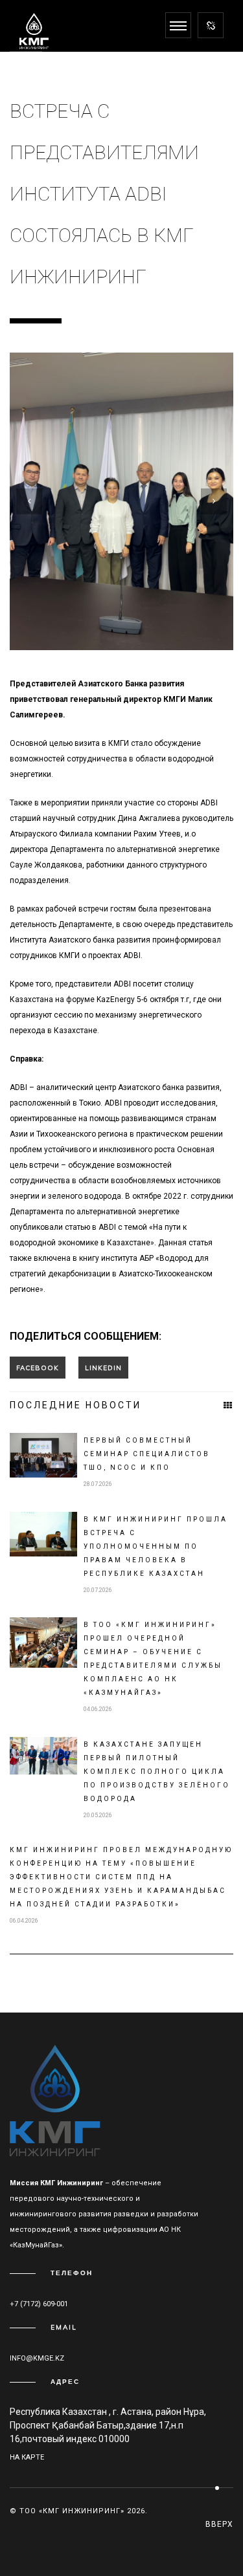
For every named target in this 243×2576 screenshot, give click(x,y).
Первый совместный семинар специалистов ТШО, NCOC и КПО (147, 1454)
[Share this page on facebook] (38, 1368)
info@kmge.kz (37, 2358)
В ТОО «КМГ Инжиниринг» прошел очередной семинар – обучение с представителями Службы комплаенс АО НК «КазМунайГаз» (153, 1659)
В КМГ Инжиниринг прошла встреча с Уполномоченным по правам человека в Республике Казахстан (156, 1546)
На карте (27, 2457)
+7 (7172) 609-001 (39, 2304)
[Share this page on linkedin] (103, 1368)
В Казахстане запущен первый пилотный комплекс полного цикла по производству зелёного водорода (157, 1772)
